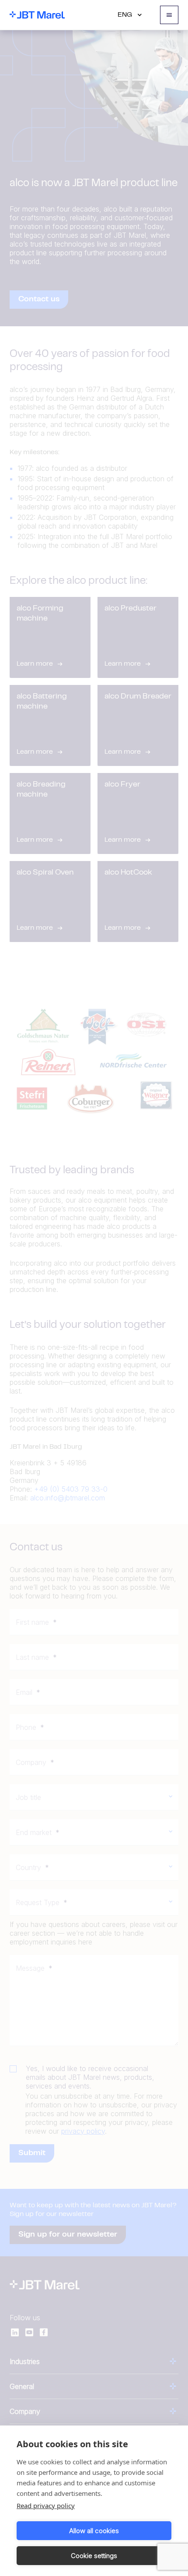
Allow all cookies (94, 2531)
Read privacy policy (46, 2505)
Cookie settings (94, 2556)
